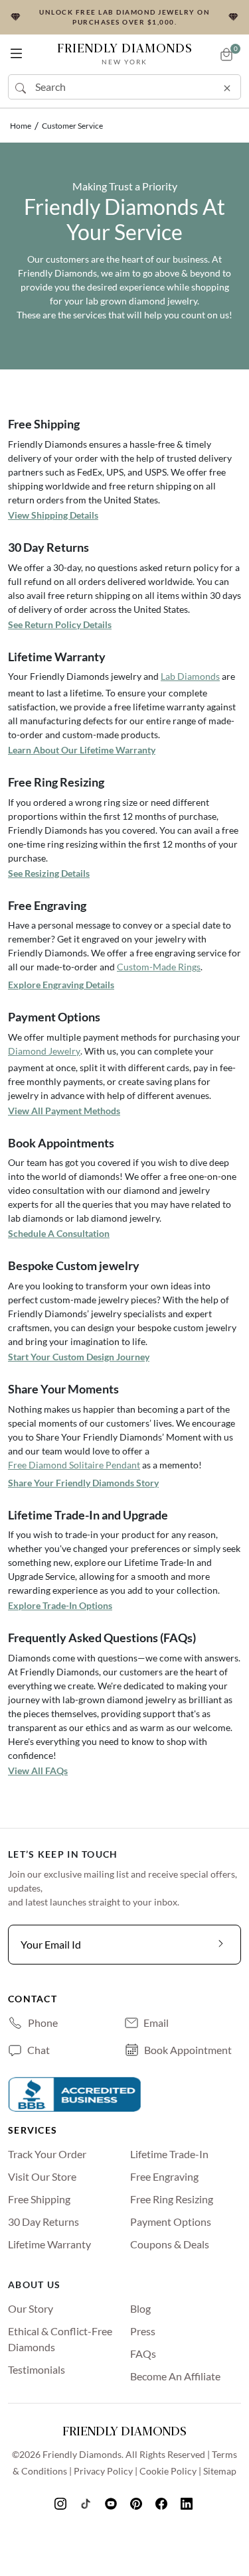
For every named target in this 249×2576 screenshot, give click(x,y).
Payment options (171, 2222)
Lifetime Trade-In (169, 2154)
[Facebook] (163, 2503)
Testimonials (37, 2369)
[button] (16, 51)
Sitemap (220, 2471)
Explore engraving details (61, 985)
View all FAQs (38, 1771)
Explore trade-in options (60, 1605)
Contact (33, 1999)
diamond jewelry (44, 1051)
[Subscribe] (221, 1945)
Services (33, 2130)
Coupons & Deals (170, 2244)
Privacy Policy (103, 2471)
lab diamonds (190, 676)
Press (143, 2331)
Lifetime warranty (49, 2244)
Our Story (31, 2308)
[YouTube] (112, 2503)
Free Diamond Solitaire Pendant (74, 1465)
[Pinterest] (137, 2503)
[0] (226, 54)
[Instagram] (62, 2503)
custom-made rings (159, 967)
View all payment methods (64, 1111)
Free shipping (39, 2199)
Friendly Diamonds (125, 53)
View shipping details (53, 515)
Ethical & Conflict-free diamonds (60, 2339)
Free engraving (164, 2176)
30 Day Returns (43, 2222)
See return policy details (60, 624)
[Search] (22, 87)
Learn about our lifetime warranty (82, 750)
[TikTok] (87, 2503)
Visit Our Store (42, 2176)
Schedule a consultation (59, 1233)
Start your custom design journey (79, 1357)
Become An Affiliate (175, 2376)
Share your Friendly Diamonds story (83, 1483)
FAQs (143, 2353)
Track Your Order (47, 2154)
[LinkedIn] (188, 2503)
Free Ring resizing (172, 2199)
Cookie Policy (168, 2471)
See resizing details (49, 873)
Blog (140, 2308)
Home (21, 126)
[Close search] (227, 86)
